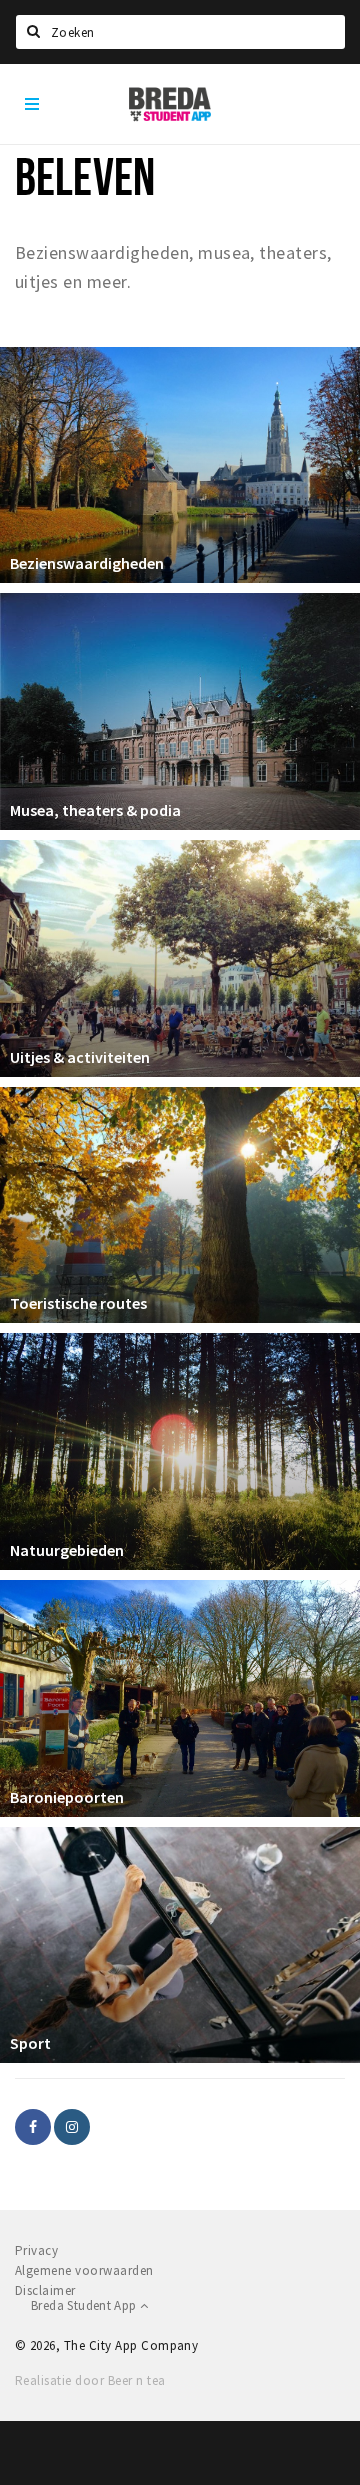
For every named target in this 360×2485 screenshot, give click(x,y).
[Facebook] (33, 2127)
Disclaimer (45, 2290)
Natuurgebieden (67, 1550)
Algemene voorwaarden (84, 2270)
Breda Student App (85, 2305)
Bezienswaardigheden (87, 563)
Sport (30, 2043)
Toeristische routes (78, 1303)
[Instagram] (72, 2127)
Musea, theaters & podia (95, 810)
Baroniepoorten (67, 1797)
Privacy (36, 2250)
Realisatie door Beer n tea (90, 2380)
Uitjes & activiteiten (80, 1057)
